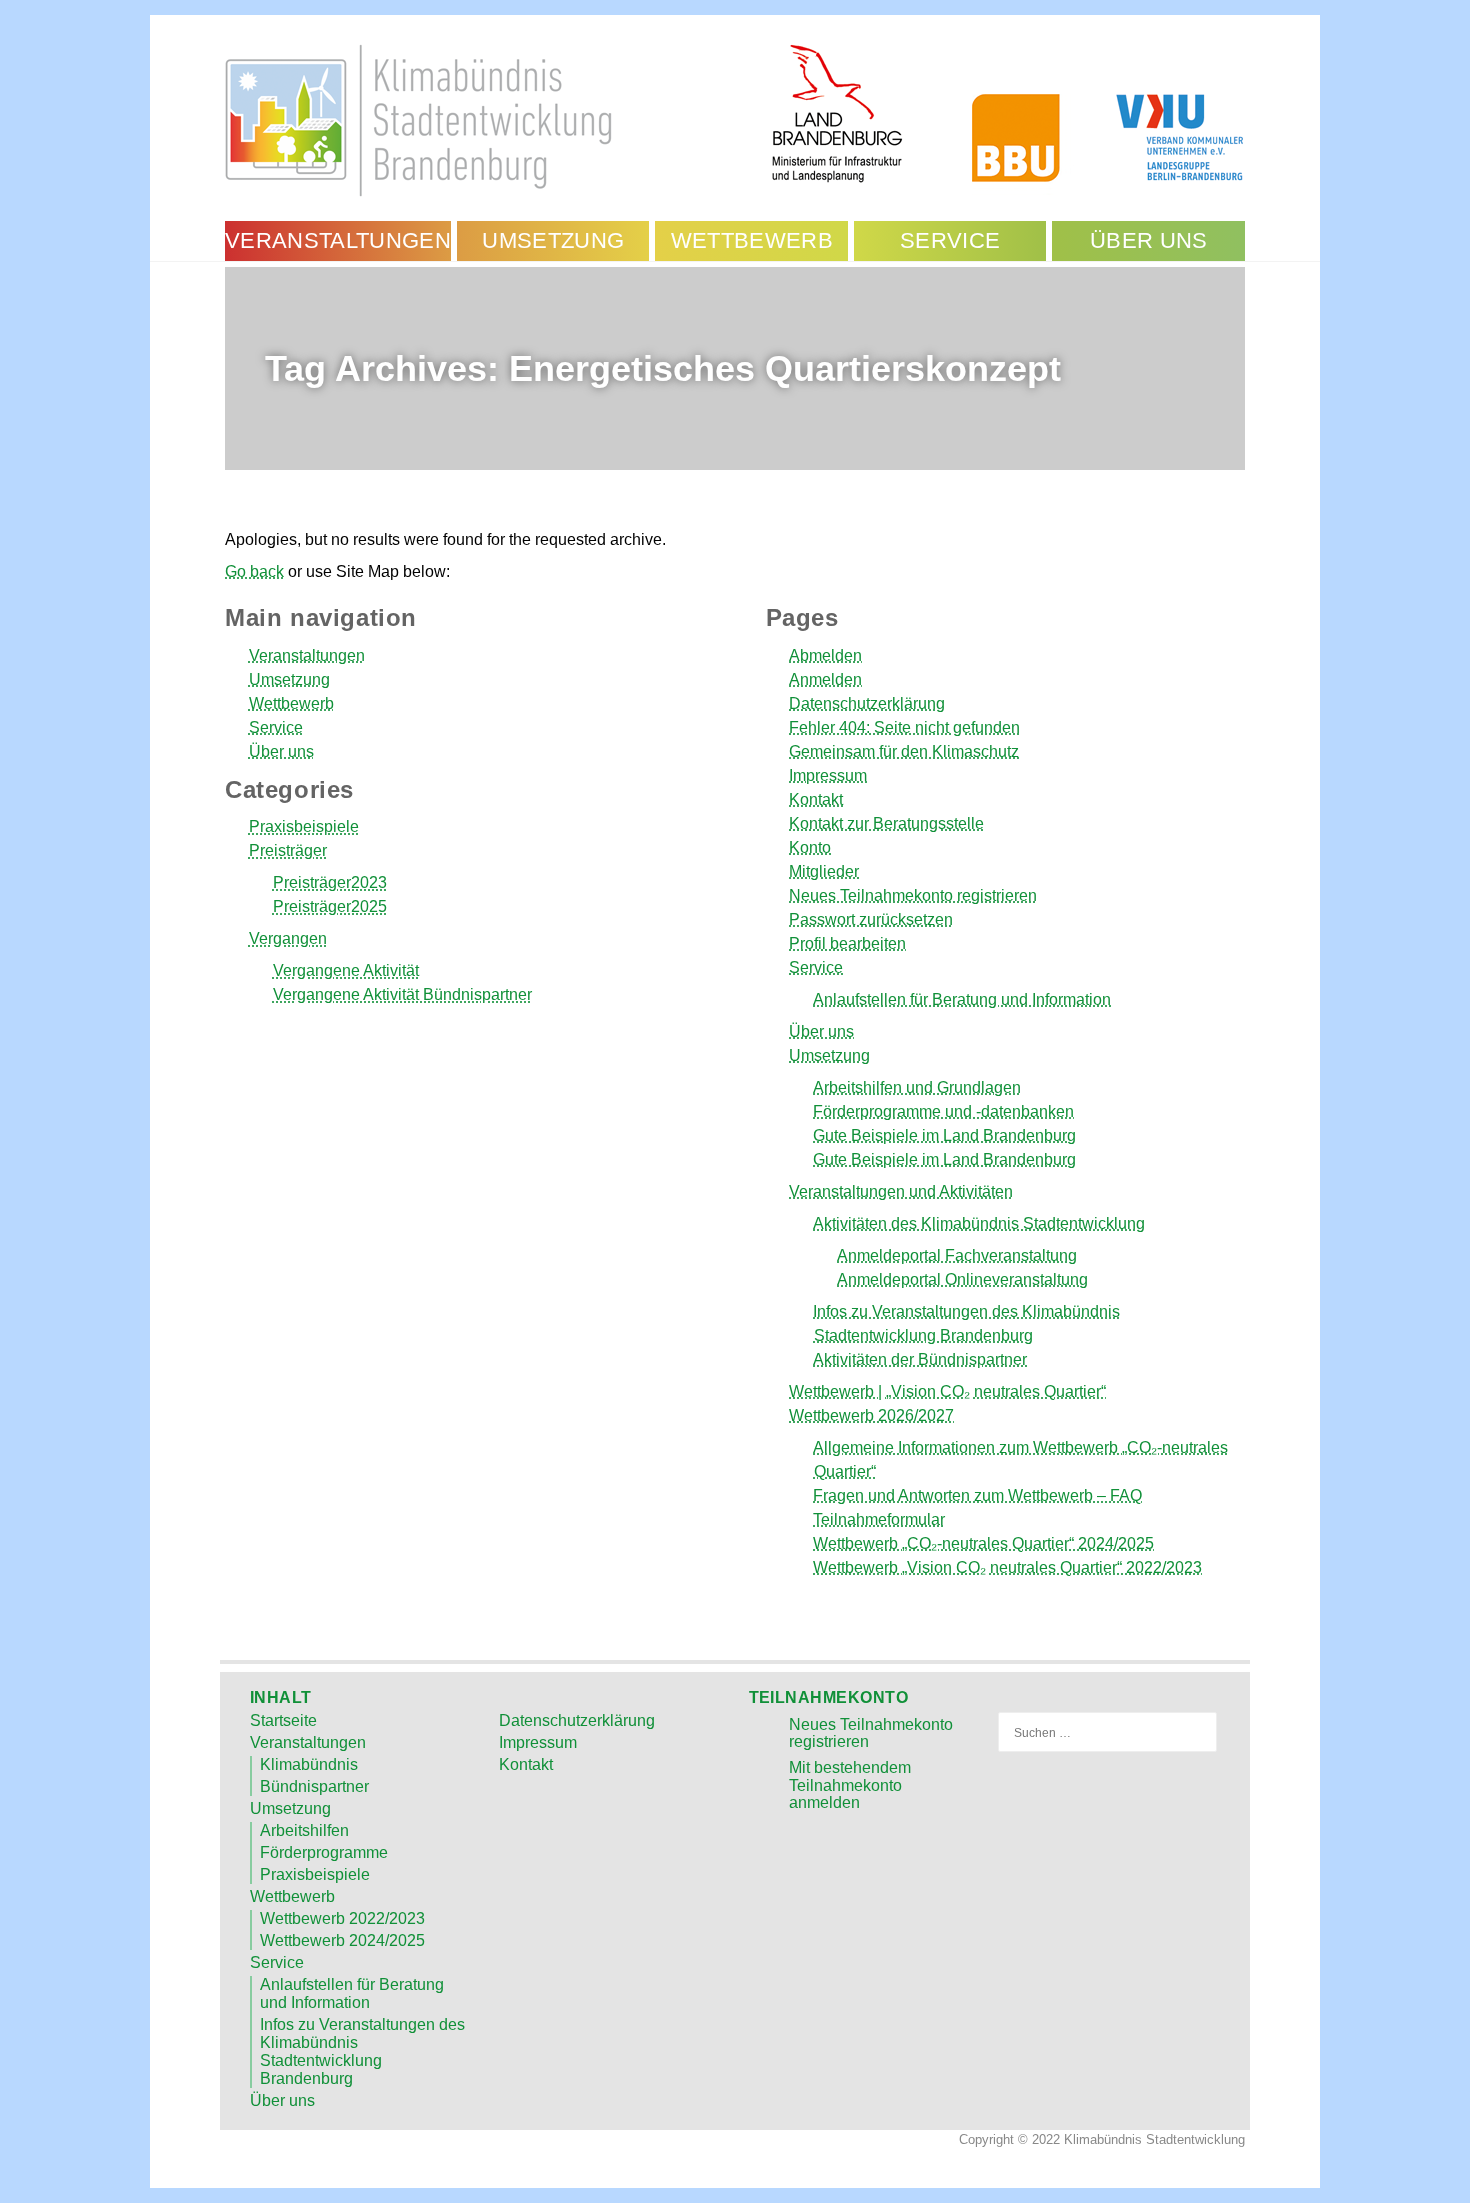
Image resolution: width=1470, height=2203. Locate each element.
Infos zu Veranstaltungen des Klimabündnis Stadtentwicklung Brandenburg (362, 2051)
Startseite (283, 1720)
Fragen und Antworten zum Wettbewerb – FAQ (977, 1495)
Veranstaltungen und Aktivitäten (901, 1191)
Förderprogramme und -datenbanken (943, 1111)
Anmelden (825, 679)
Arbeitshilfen (304, 1830)
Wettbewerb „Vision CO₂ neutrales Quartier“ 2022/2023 (1007, 1567)
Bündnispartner (314, 1786)
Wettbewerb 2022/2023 (342, 1918)
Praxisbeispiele (304, 826)
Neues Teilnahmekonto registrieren (913, 895)
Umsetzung (289, 679)
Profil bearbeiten (847, 943)
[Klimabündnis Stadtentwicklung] (735, 118)
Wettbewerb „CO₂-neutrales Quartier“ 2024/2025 (983, 1543)
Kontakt (816, 799)
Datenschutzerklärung (867, 703)
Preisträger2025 (330, 906)
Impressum (828, 775)
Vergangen (288, 938)
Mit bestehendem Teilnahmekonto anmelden (850, 1785)
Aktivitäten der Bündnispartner (920, 1359)
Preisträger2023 (330, 882)
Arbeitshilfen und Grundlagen (917, 1087)
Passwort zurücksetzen (871, 919)
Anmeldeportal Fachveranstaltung (957, 1255)
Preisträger (288, 850)
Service (276, 727)
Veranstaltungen (307, 655)
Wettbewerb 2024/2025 (342, 1940)
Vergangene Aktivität (346, 970)
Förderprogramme (324, 1852)
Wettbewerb (291, 703)
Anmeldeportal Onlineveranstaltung (962, 1279)
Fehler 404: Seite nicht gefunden (904, 727)
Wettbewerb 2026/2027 (871, 1415)
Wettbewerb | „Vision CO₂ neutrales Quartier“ (947, 1391)
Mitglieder (824, 871)
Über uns (281, 751)
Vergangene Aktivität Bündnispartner (402, 994)
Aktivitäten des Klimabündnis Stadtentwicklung (979, 1223)
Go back (254, 571)
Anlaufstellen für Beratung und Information (962, 999)
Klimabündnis (309, 1764)
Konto (810, 847)
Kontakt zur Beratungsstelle (886, 823)
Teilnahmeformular (879, 1519)
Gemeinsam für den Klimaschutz (904, 751)
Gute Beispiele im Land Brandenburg (944, 1135)
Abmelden (825, 655)
